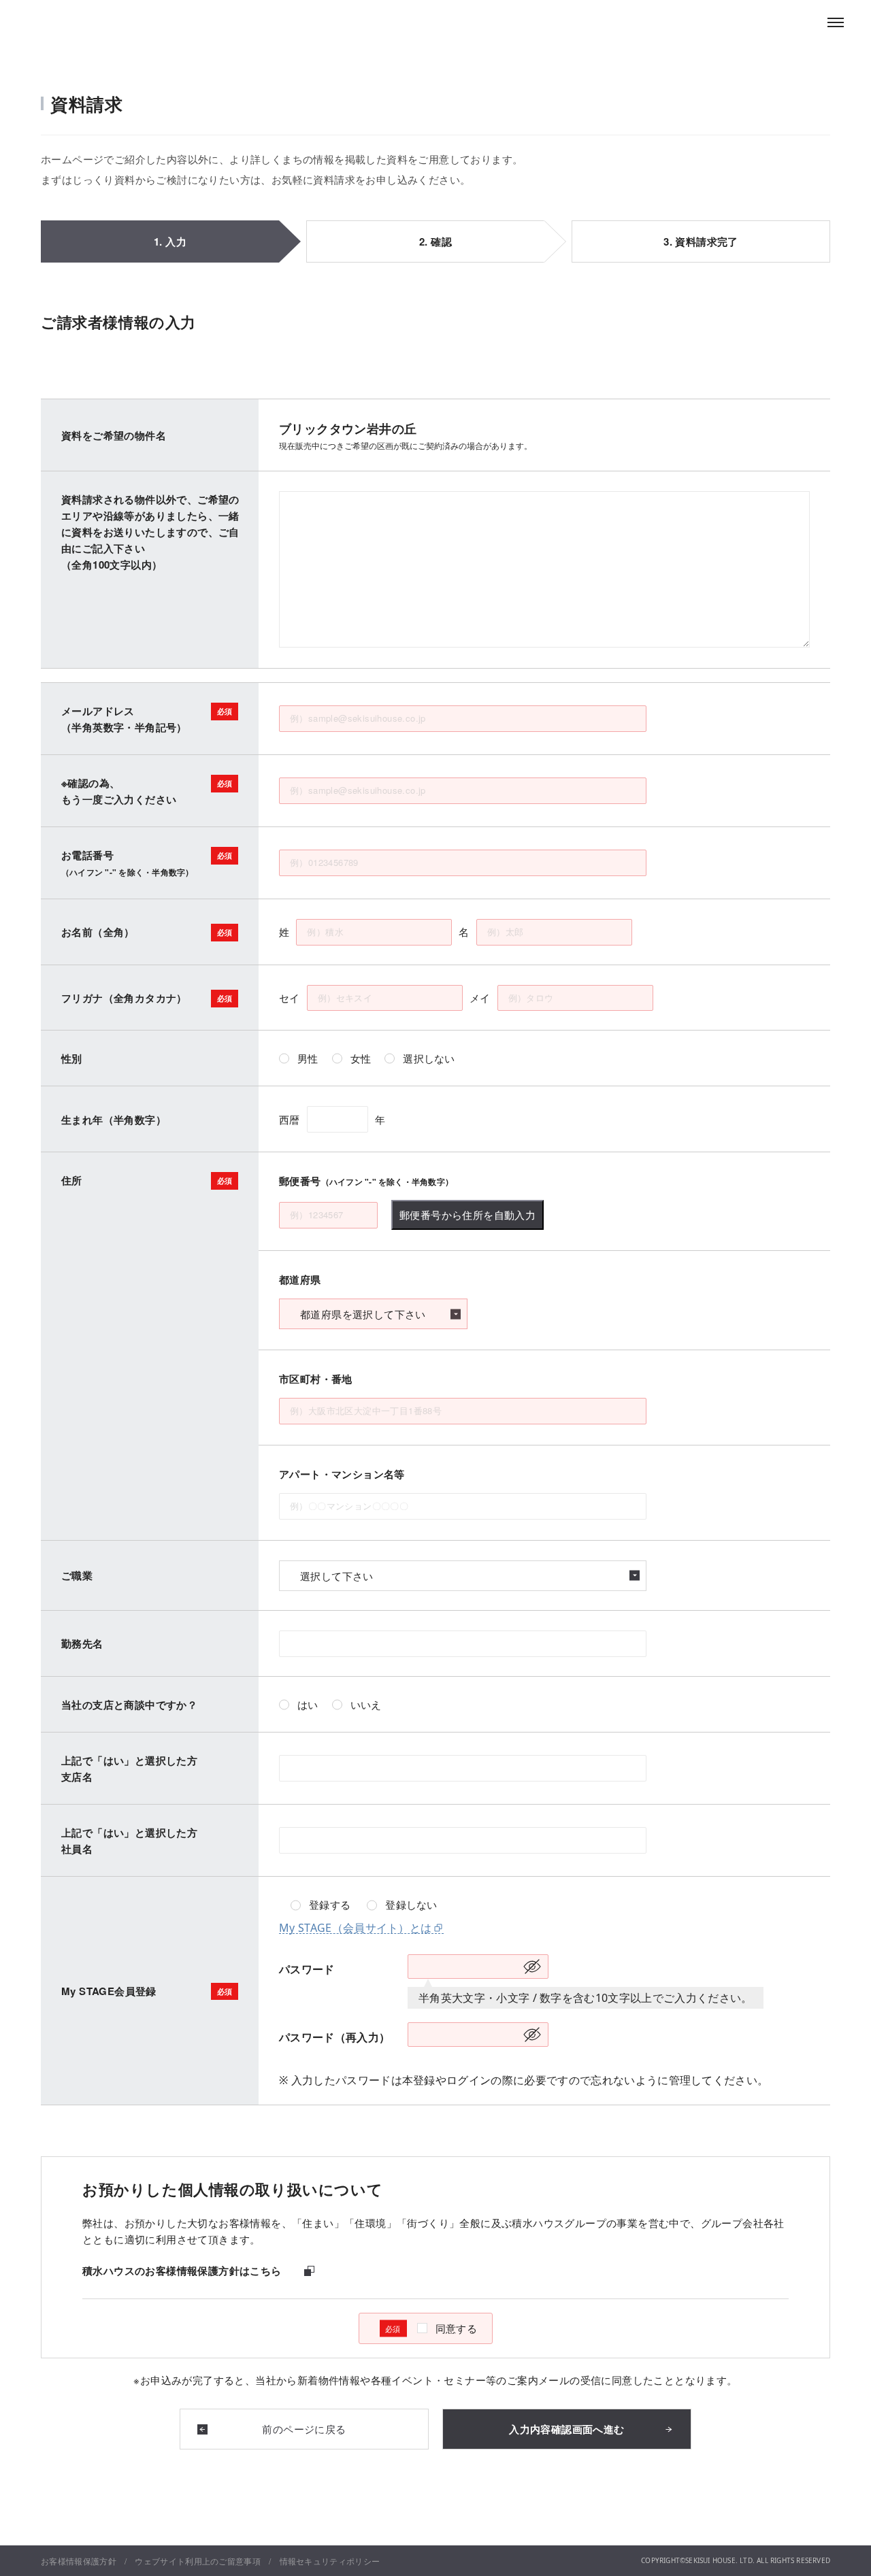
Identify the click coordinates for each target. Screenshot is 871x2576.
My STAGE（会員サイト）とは (355, 1928)
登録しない (411, 1905)
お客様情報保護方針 (79, 2561)
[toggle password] (532, 1967)
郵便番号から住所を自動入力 (467, 1215)
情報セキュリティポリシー (330, 2561)
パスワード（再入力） (334, 2037)
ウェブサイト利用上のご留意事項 (198, 2561)
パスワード (307, 1969)
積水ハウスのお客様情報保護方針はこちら (182, 2271)
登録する (330, 1905)
